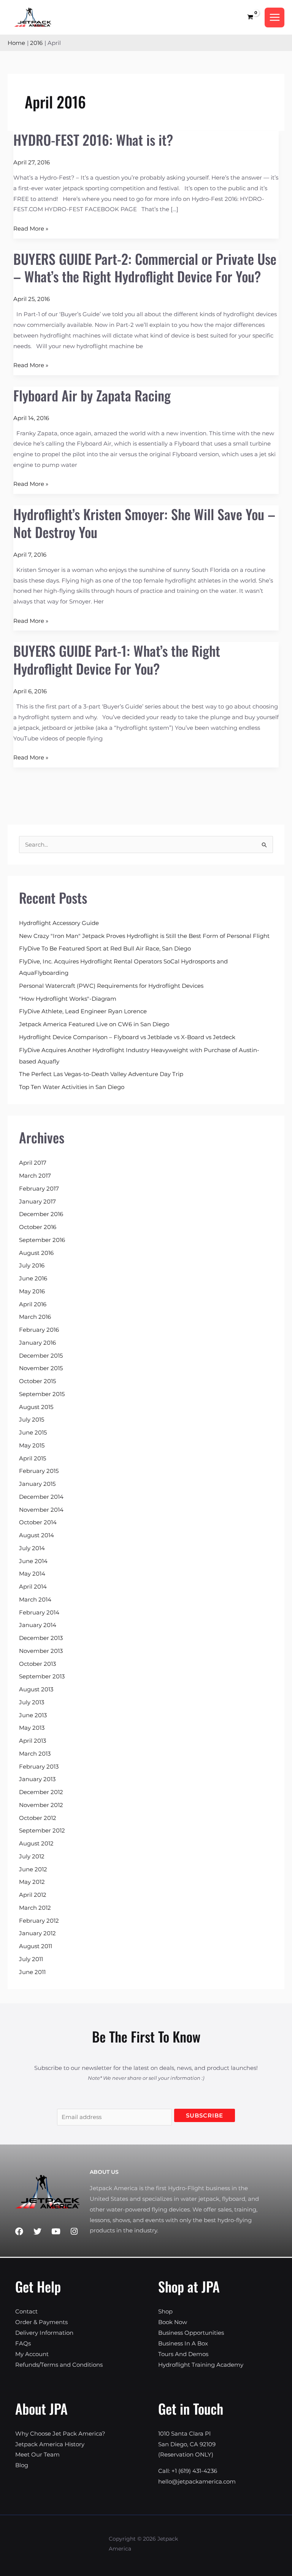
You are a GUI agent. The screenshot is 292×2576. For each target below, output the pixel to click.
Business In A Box (183, 2343)
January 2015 (37, 1484)
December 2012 (41, 1792)
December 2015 (41, 1356)
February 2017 (39, 1188)
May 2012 (32, 1882)
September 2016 (42, 1240)
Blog (22, 2465)
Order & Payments (41, 2322)
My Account (32, 2354)
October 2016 (38, 1227)
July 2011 (31, 1959)
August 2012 (36, 1843)
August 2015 (36, 1407)
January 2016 (37, 1343)
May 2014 (32, 1574)
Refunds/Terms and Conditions (59, 2365)
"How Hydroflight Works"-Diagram (68, 999)
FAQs (23, 2343)
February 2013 (39, 1766)
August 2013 (36, 1689)
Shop (165, 2311)
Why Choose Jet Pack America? (60, 2434)
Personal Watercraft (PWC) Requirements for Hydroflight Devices (111, 986)
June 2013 (33, 1715)
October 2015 (37, 1381)
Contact (26, 2311)
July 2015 (32, 1419)
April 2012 (33, 1895)
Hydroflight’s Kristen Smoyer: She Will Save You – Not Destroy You (144, 523)
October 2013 (37, 1664)
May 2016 (32, 1291)
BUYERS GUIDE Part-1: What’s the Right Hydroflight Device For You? (117, 659)
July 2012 (32, 1856)
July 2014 (32, 1548)
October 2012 (38, 1818)
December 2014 (41, 1497)
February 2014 (39, 1612)
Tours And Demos (183, 2354)
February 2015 (39, 1471)
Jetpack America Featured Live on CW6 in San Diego (94, 1024)
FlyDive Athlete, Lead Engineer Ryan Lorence (83, 1011)
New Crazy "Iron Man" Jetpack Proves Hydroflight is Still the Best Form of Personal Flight (144, 936)
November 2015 (41, 1368)
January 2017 (37, 1201)
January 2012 (37, 1933)
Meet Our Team (37, 2454)
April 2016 (33, 1304)
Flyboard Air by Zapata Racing (92, 395)
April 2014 (33, 1587)
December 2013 (41, 1638)
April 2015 (33, 1458)
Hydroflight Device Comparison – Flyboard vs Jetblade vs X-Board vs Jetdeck (127, 1037)
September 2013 (42, 1676)
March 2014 (35, 1599)
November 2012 (41, 1805)
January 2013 (37, 1779)
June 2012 (33, 1869)
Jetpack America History (50, 2444)
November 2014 (41, 1510)
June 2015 (33, 1432)
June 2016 (33, 1278)
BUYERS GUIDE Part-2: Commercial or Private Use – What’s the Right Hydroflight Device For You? (145, 267)
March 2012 (35, 1908)
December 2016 (41, 1214)
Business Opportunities (191, 2333)
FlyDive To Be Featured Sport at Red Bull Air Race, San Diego (105, 948)
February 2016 (39, 1330)
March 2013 (35, 1754)
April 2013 (33, 1741)
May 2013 (32, 1728)
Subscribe (205, 2115)
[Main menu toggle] (275, 18)
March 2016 (35, 1317)
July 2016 (32, 1265)
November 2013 (41, 1651)
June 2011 (32, 1972)
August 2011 (36, 1946)
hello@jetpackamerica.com (197, 2481)
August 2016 (36, 1253)
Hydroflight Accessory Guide (59, 923)
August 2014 (36, 1535)
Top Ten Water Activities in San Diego (72, 1087)
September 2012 (42, 1830)
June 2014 (33, 1561)
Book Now (173, 2322)
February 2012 (39, 1921)
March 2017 (35, 1176)
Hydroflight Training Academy (201, 2365)
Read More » (31, 228)
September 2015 (42, 1394)
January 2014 (38, 1625)
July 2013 (32, 1702)
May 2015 (32, 1445)
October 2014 (38, 1522)
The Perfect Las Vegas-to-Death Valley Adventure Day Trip (101, 1074)
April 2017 (33, 1163)
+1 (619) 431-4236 (194, 2471)
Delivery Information (44, 2333)
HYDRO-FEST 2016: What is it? (93, 139)
